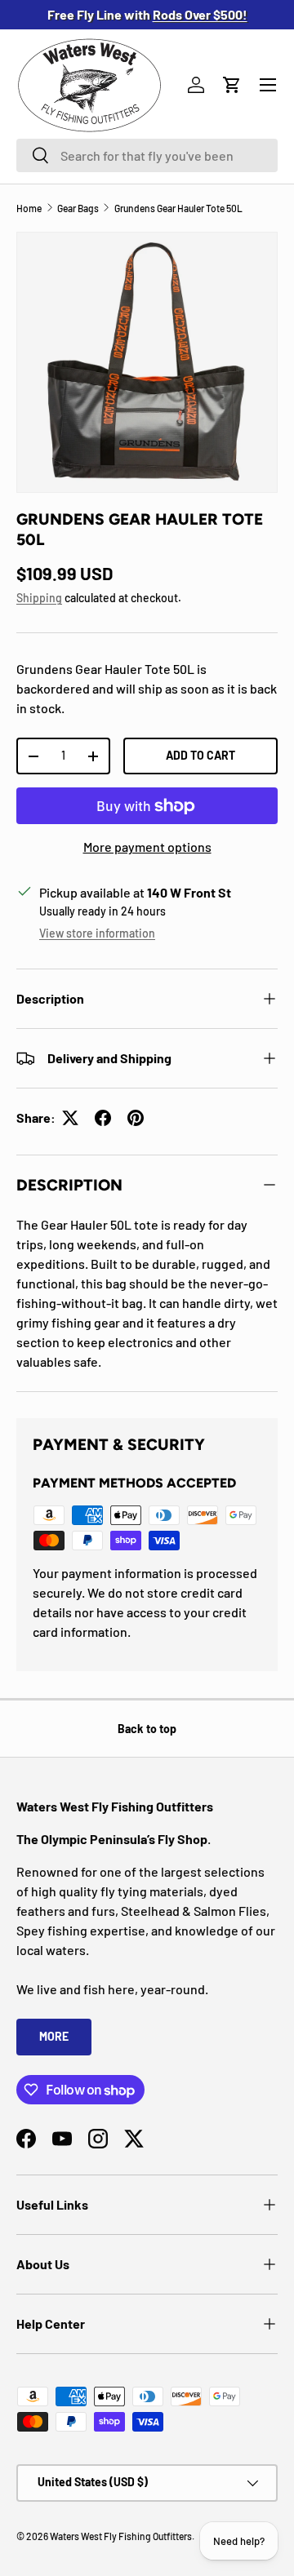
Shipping (39, 598)
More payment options (147, 847)
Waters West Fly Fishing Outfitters (121, 2536)
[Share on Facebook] (103, 1118)
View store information (97, 933)
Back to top (147, 1729)
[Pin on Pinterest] (136, 1118)
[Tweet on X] (70, 1118)
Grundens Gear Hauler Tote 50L (178, 208)
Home (29, 208)
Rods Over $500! (200, 14)
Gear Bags (78, 208)
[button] (232, 85)
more (54, 2036)
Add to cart (200, 755)
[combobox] (147, 155)
